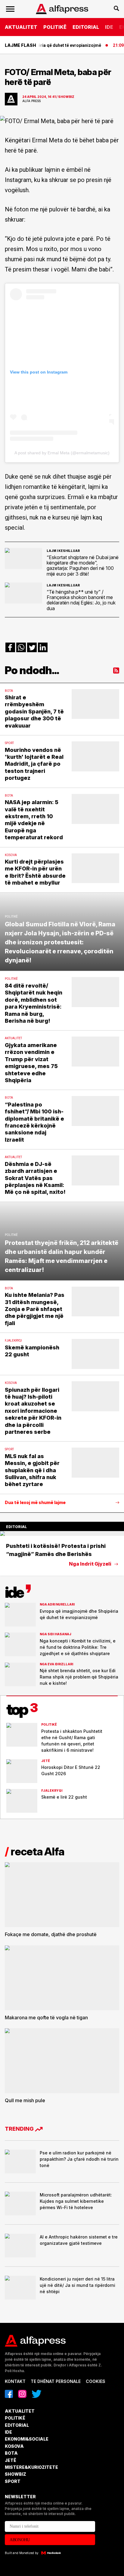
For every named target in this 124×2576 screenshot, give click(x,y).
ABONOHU (20, 2540)
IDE (109, 27)
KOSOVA (14, 2446)
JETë (11, 2460)
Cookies (96, 2381)
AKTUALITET (21, 27)
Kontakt (15, 2381)
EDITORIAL (86, 27)
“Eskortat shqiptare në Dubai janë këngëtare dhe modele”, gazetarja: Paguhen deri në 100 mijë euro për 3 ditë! (83, 566)
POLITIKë (55, 27)
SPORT (13, 2481)
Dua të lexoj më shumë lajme (35, 1503)
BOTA (11, 2453)
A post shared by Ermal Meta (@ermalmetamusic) (62, 453)
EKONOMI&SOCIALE (27, 2439)
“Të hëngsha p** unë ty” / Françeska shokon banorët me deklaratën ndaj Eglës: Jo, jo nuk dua (81, 600)
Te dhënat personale (56, 2381)
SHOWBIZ (15, 2474)
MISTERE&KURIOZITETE (31, 2467)
